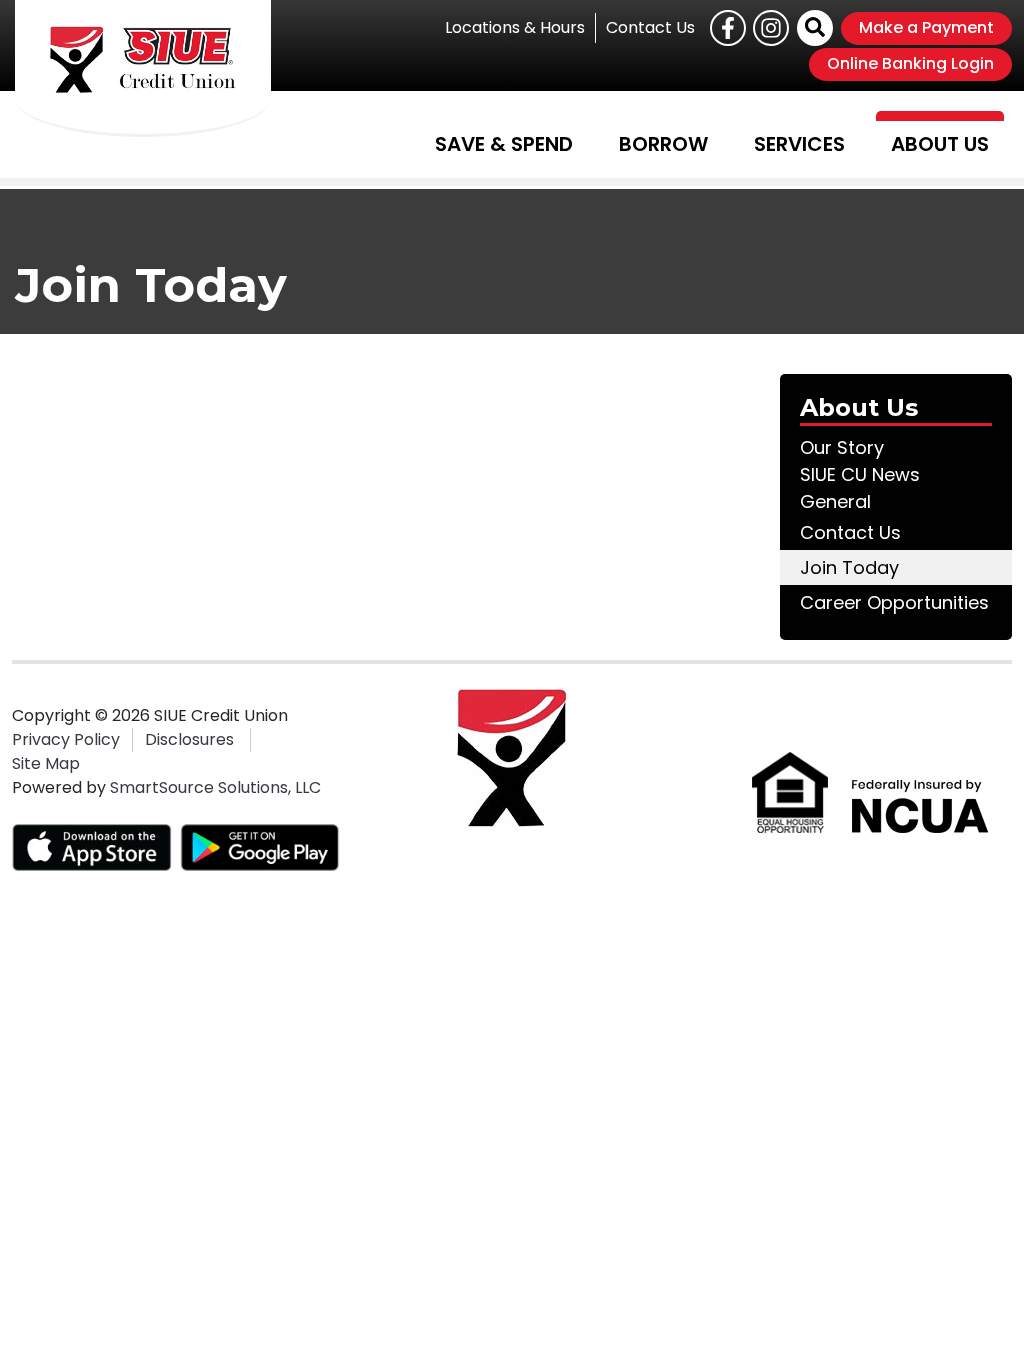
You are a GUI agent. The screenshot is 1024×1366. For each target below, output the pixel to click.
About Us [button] (940, 144)
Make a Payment (926, 27)
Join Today (849, 567)
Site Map (46, 763)
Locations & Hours (515, 27)
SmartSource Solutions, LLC (215, 787)
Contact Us (650, 27)
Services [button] (799, 144)
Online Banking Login (910, 63)
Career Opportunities (894, 602)
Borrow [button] (663, 144)
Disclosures (189, 739)
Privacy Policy (66, 739)
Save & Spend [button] (504, 144)
